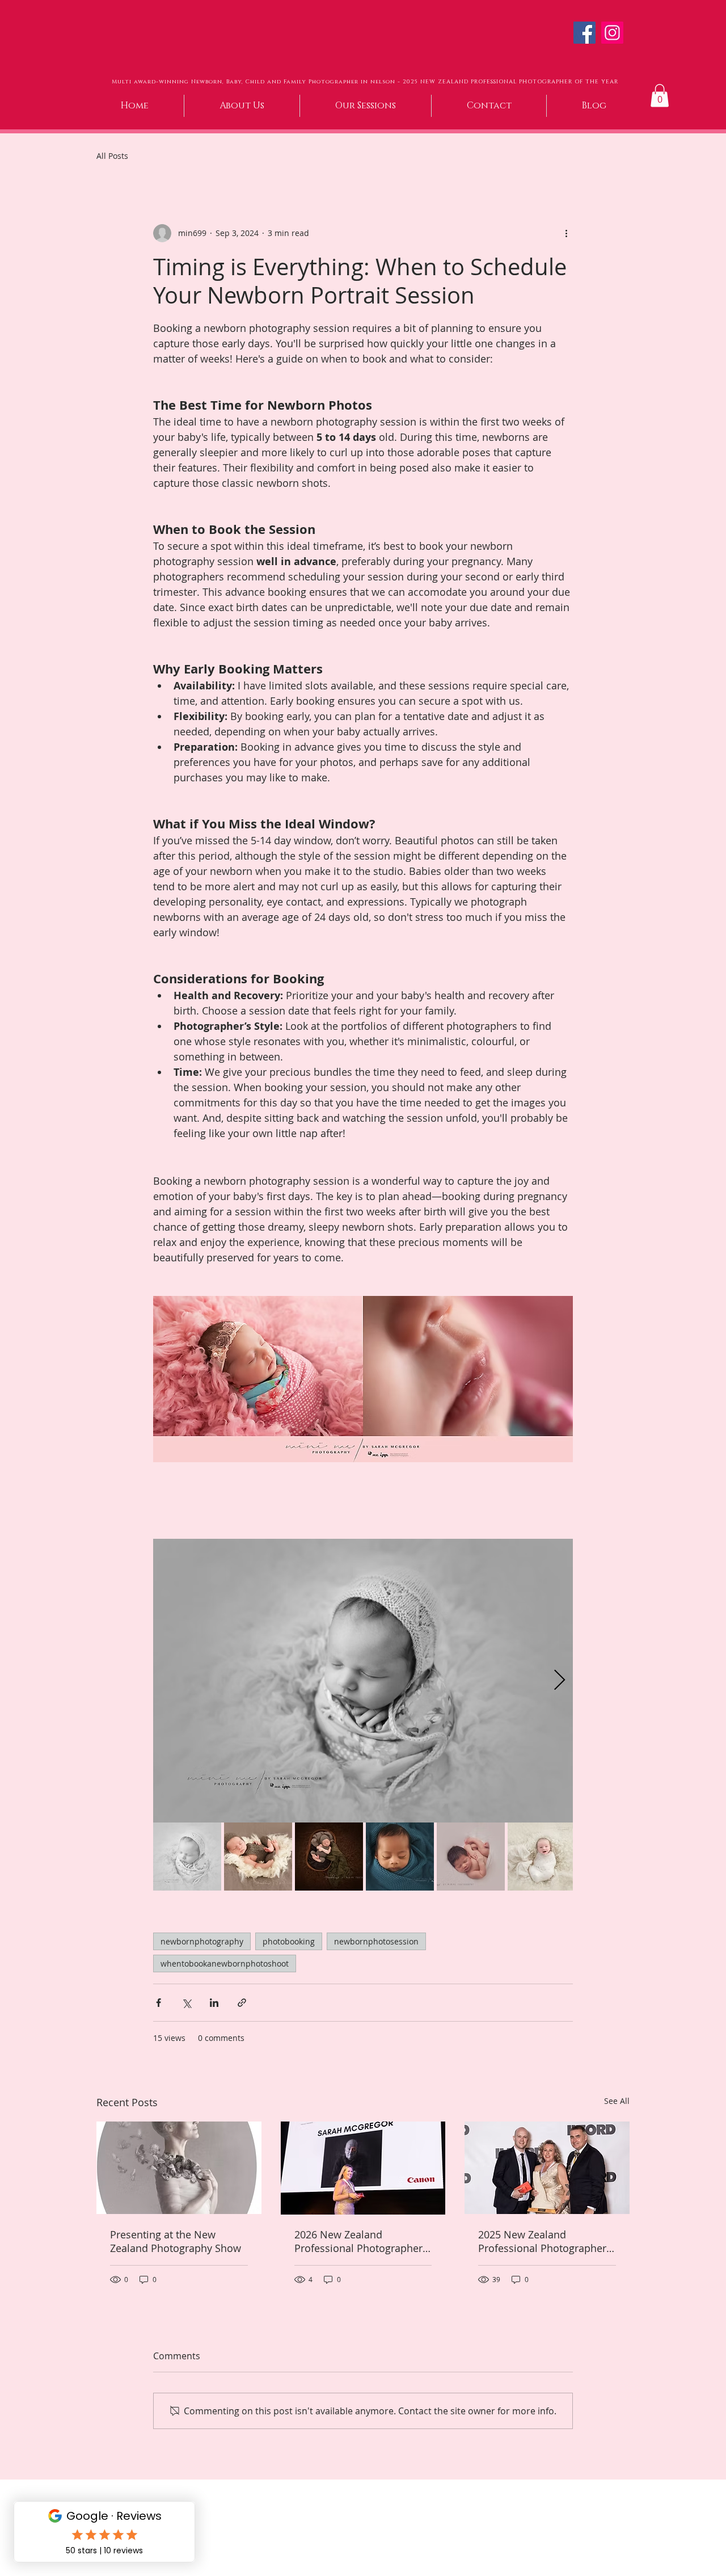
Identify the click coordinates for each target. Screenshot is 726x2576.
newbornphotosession (376, 1941)
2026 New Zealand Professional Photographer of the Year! (358, 2241)
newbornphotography (202, 1941)
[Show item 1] (187, 1857)
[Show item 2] (258, 1857)
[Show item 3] (329, 1857)
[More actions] (566, 233)
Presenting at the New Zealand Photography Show (176, 2241)
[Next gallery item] (560, 1680)
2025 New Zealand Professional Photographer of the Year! (542, 2241)
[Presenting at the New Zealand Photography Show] (179, 2168)
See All (617, 2101)
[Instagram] (612, 33)
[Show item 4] (400, 1857)
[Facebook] (584, 33)
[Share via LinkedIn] (214, 2003)
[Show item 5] (471, 1857)
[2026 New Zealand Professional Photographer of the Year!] (363, 2168)
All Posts (112, 156)
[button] (660, 96)
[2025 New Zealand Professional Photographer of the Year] (547, 2168)
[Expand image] (363, 1681)
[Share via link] (242, 2003)
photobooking (289, 1941)
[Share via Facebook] (159, 2003)
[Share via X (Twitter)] (186, 2003)
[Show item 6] (542, 1857)
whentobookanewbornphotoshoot (225, 1963)
